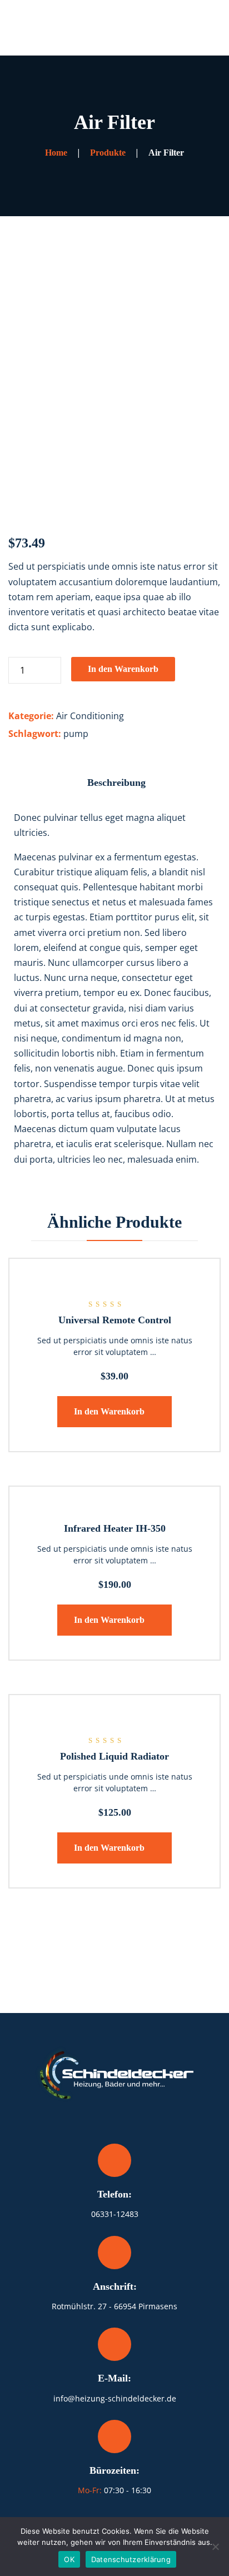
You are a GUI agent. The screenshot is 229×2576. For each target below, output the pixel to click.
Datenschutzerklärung (131, 2559)
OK (69, 2559)
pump (76, 734)
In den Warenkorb (123, 669)
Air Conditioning (90, 716)
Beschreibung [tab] (116, 783)
